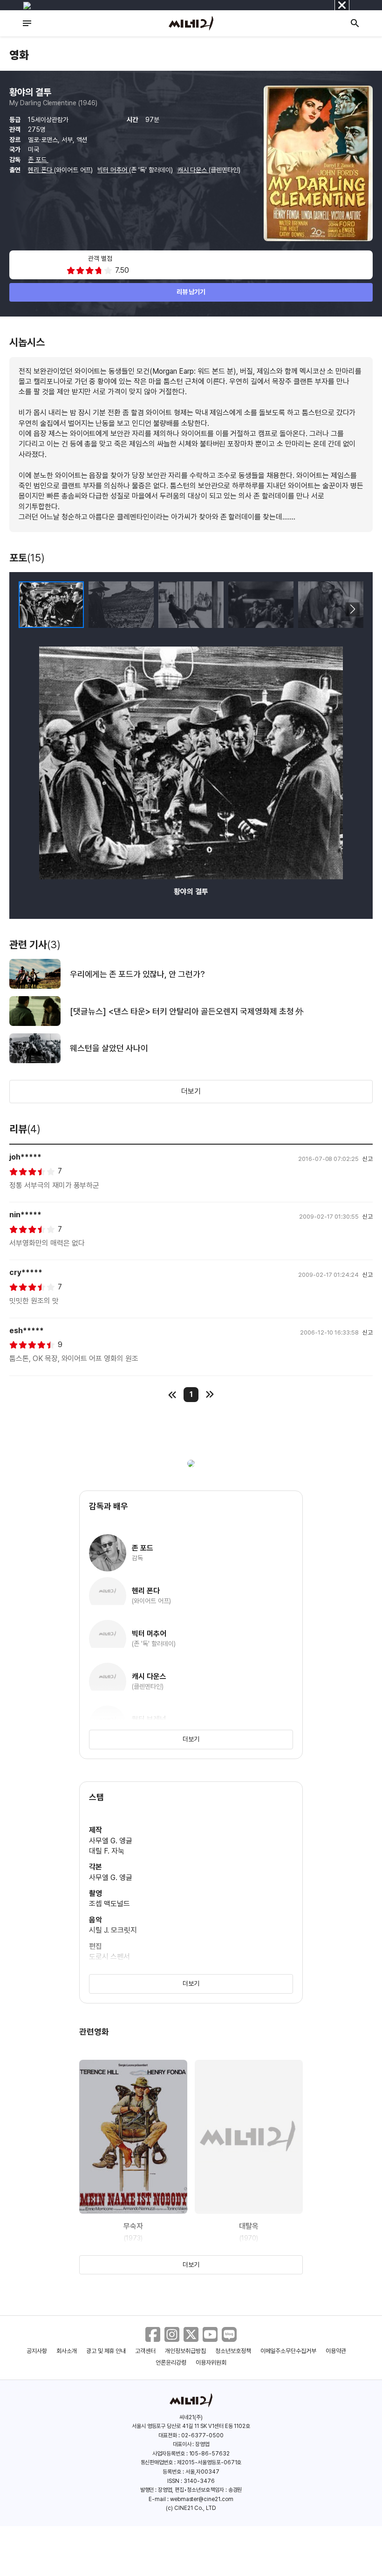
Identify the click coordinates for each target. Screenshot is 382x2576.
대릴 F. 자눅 (107, 1851)
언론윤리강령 (171, 2363)
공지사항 (37, 2351)
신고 (368, 1159)
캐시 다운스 (193, 170)
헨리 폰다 (41, 170)
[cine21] (191, 23)
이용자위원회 (211, 2363)
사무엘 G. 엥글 (111, 1841)
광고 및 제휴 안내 (106, 2351)
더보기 (191, 1091)
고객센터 (145, 2351)
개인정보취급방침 (185, 2351)
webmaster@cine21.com (202, 2499)
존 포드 (38, 160)
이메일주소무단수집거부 (289, 2351)
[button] (352, 609)
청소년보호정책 (233, 2351)
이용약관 (336, 2351)
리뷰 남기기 (191, 292)
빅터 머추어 (113, 170)
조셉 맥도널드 (109, 1904)
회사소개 (67, 2351)
